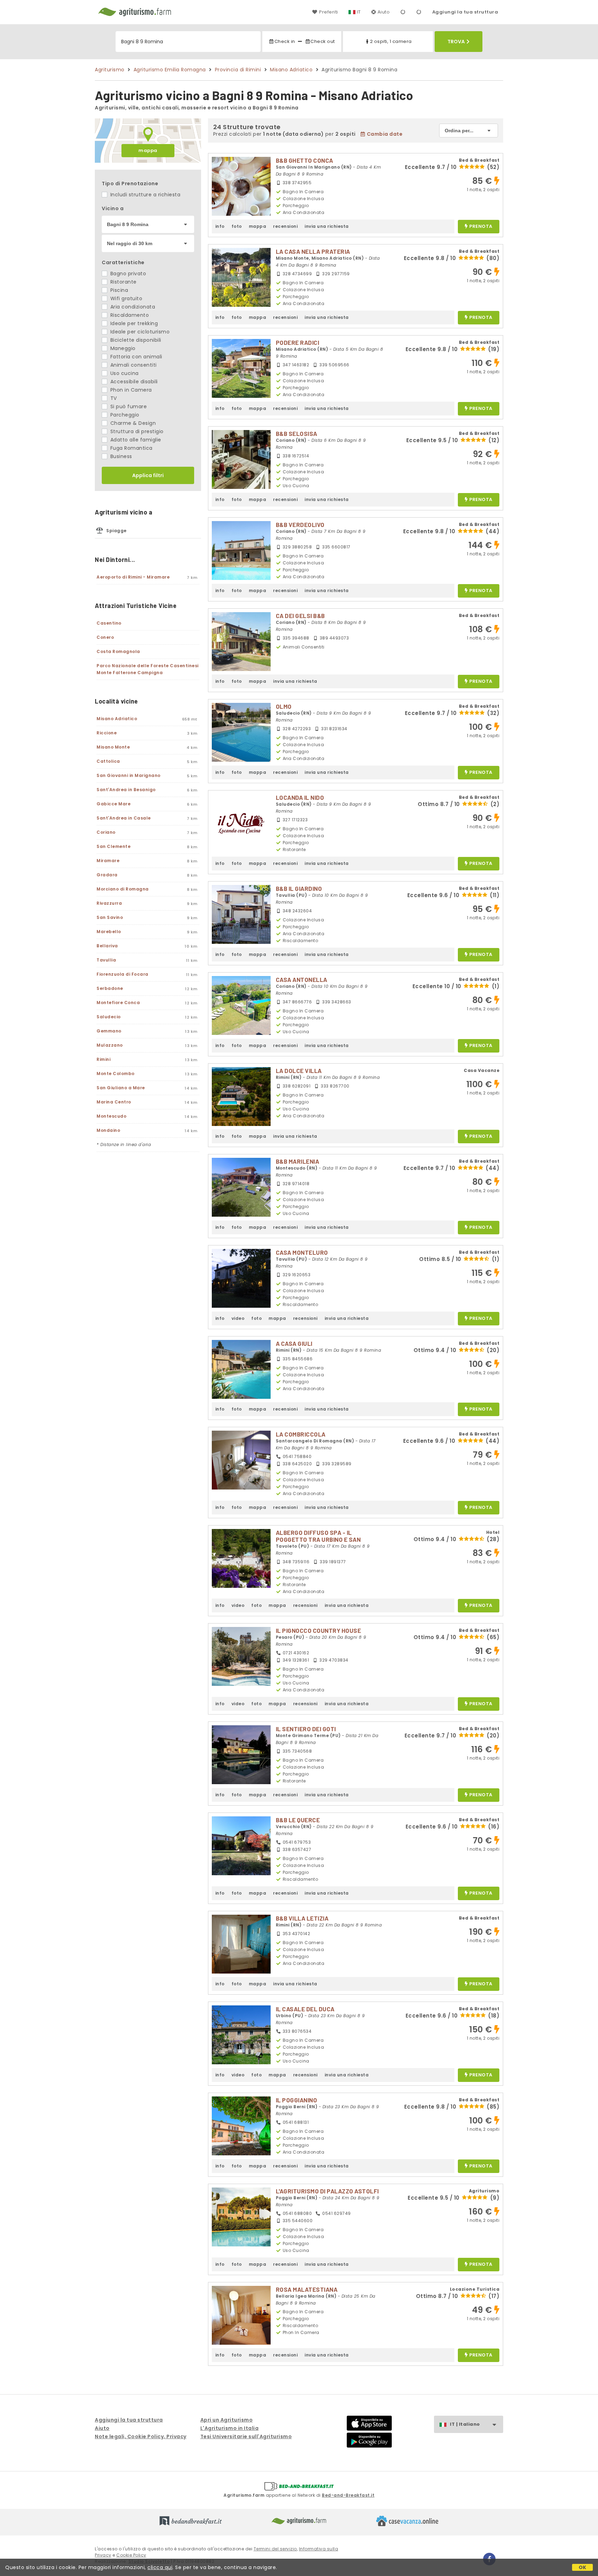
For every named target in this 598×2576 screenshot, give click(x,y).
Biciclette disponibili (135, 340)
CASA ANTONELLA (302, 980)
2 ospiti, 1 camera (391, 41)
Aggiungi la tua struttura (465, 12)
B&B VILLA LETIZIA (302, 1918)
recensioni (285, 226)
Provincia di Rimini (238, 70)
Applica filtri (148, 475)
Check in (285, 41)
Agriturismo (110, 70)
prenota (481, 227)
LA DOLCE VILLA (299, 1071)
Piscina (118, 290)
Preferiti (328, 12)
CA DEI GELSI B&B (300, 616)
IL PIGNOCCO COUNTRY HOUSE (319, 1630)
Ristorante (123, 282)
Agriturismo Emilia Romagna (170, 70)
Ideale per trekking (133, 323)
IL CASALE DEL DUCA (305, 2009)
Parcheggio (124, 415)
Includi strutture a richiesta (144, 195)
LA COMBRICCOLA (301, 1434)
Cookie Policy (131, 2555)
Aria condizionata (132, 307)
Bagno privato (127, 274)
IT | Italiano (465, 2424)
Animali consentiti (133, 365)
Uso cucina (124, 373)
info (220, 226)
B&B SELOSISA (297, 433)
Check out (323, 41)
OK (583, 2567)
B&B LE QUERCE (298, 1820)
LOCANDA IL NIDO (300, 797)
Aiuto (384, 12)
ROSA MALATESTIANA (307, 2289)
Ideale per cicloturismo (139, 332)
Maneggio (122, 348)
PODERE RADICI (298, 342)
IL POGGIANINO (297, 2100)
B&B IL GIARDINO (299, 888)
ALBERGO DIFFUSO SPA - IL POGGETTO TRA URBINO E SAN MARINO (318, 1539)
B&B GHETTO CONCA (305, 160)
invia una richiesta (327, 226)
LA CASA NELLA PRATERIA (313, 251)
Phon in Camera (130, 390)
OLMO (284, 706)
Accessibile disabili (133, 382)
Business (120, 456)
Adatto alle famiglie (135, 440)
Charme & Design (132, 423)
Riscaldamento (129, 315)
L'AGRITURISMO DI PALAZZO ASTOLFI (327, 2191)
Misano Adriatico (291, 70)
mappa (148, 150)
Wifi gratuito (125, 298)
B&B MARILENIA (298, 1161)
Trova (456, 42)
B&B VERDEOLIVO (300, 525)
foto (237, 226)
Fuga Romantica (131, 448)
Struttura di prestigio (136, 431)
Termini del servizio (275, 2549)
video (238, 1318)
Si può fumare (128, 406)
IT (359, 12)
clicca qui (160, 2567)
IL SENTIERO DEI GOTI (306, 1729)
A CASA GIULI (294, 1343)
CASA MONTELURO (302, 1252)
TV (113, 398)
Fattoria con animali (135, 357)
